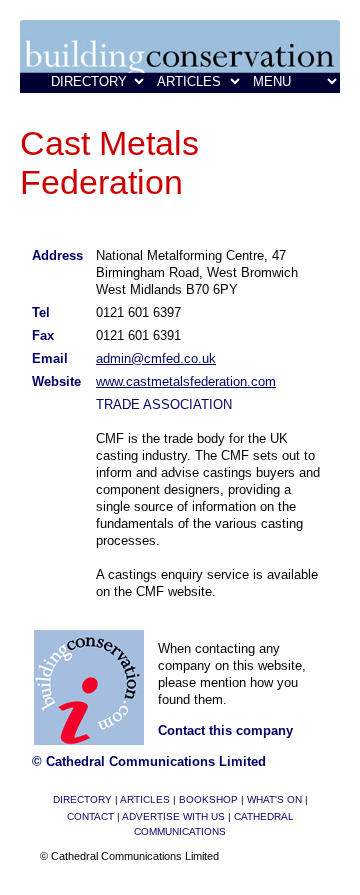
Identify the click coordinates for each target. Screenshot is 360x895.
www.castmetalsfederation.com (186, 381)
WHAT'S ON (274, 799)
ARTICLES (145, 799)
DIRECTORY (82, 799)
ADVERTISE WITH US (173, 816)
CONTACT (90, 816)
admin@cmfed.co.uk (156, 358)
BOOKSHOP (208, 799)
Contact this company (225, 730)
